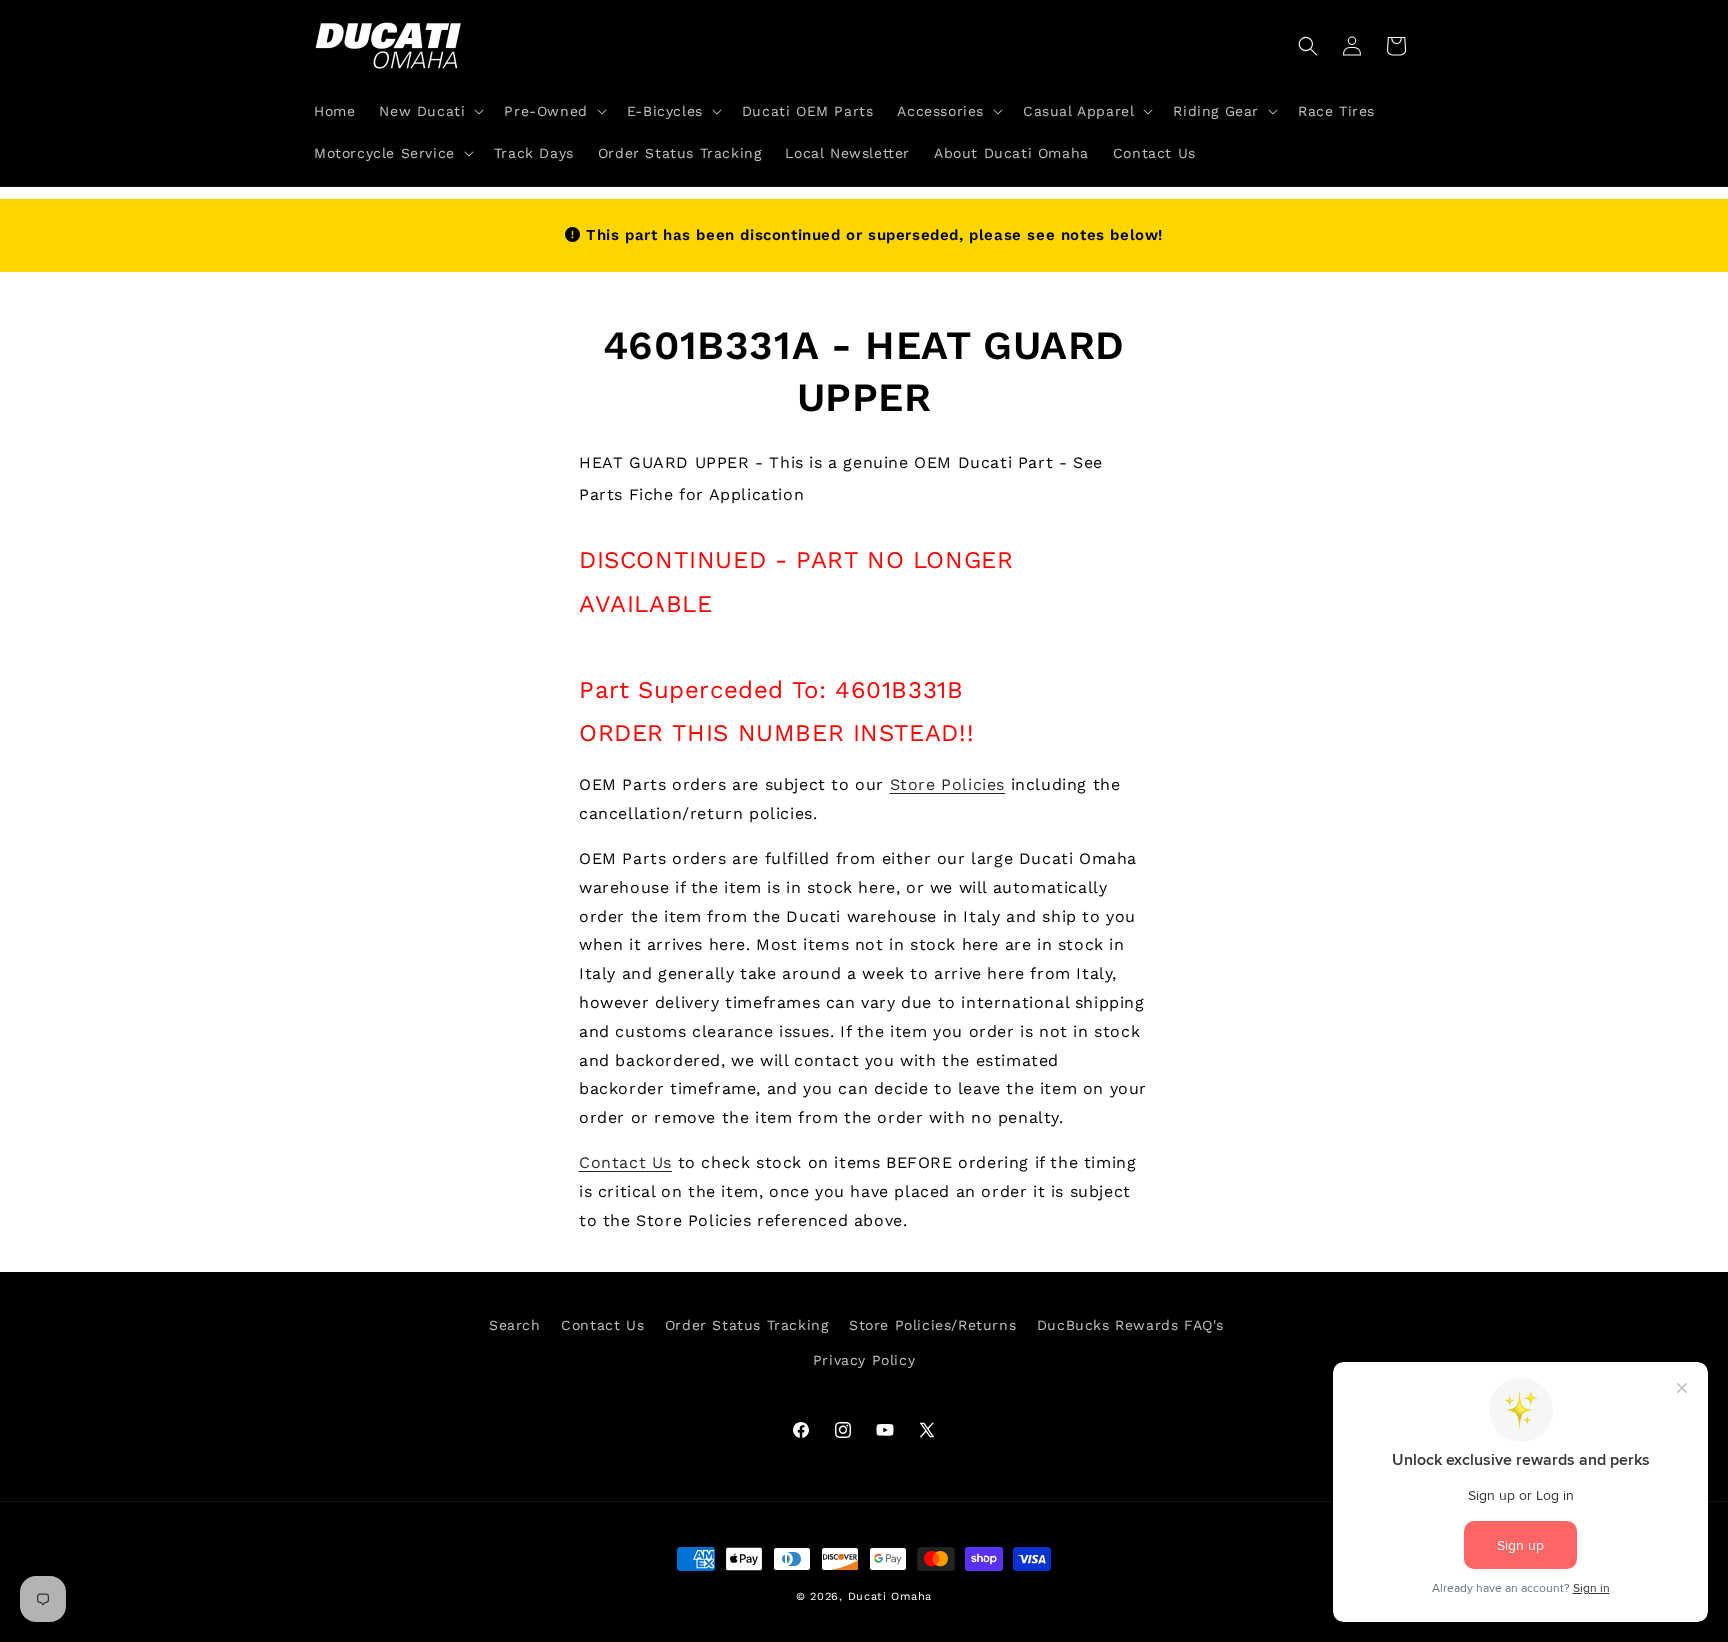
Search (515, 1325)
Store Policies (947, 784)
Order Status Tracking (747, 1325)
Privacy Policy (864, 1360)
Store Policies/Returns (932, 1325)
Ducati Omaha (890, 1596)
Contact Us (625, 1162)
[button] (429, 111)
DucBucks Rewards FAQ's (1130, 1325)
